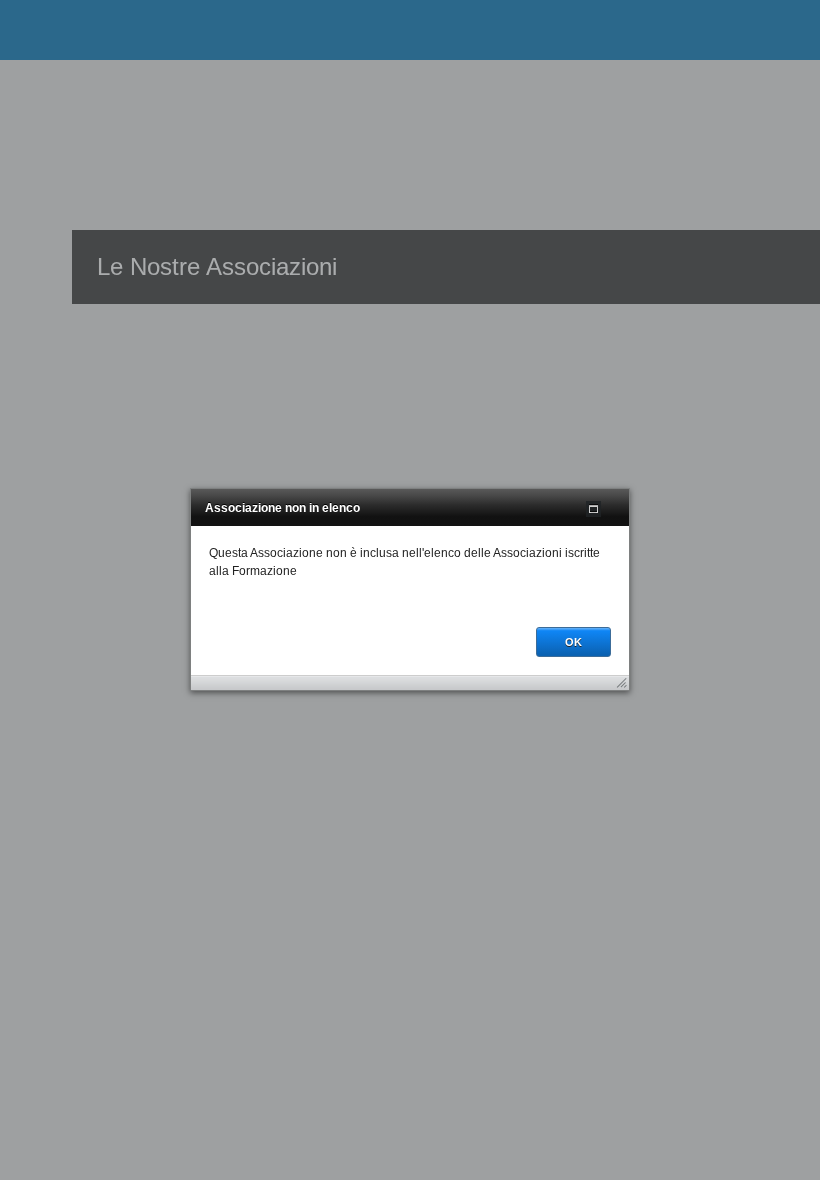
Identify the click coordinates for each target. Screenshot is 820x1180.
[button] (593, 509)
